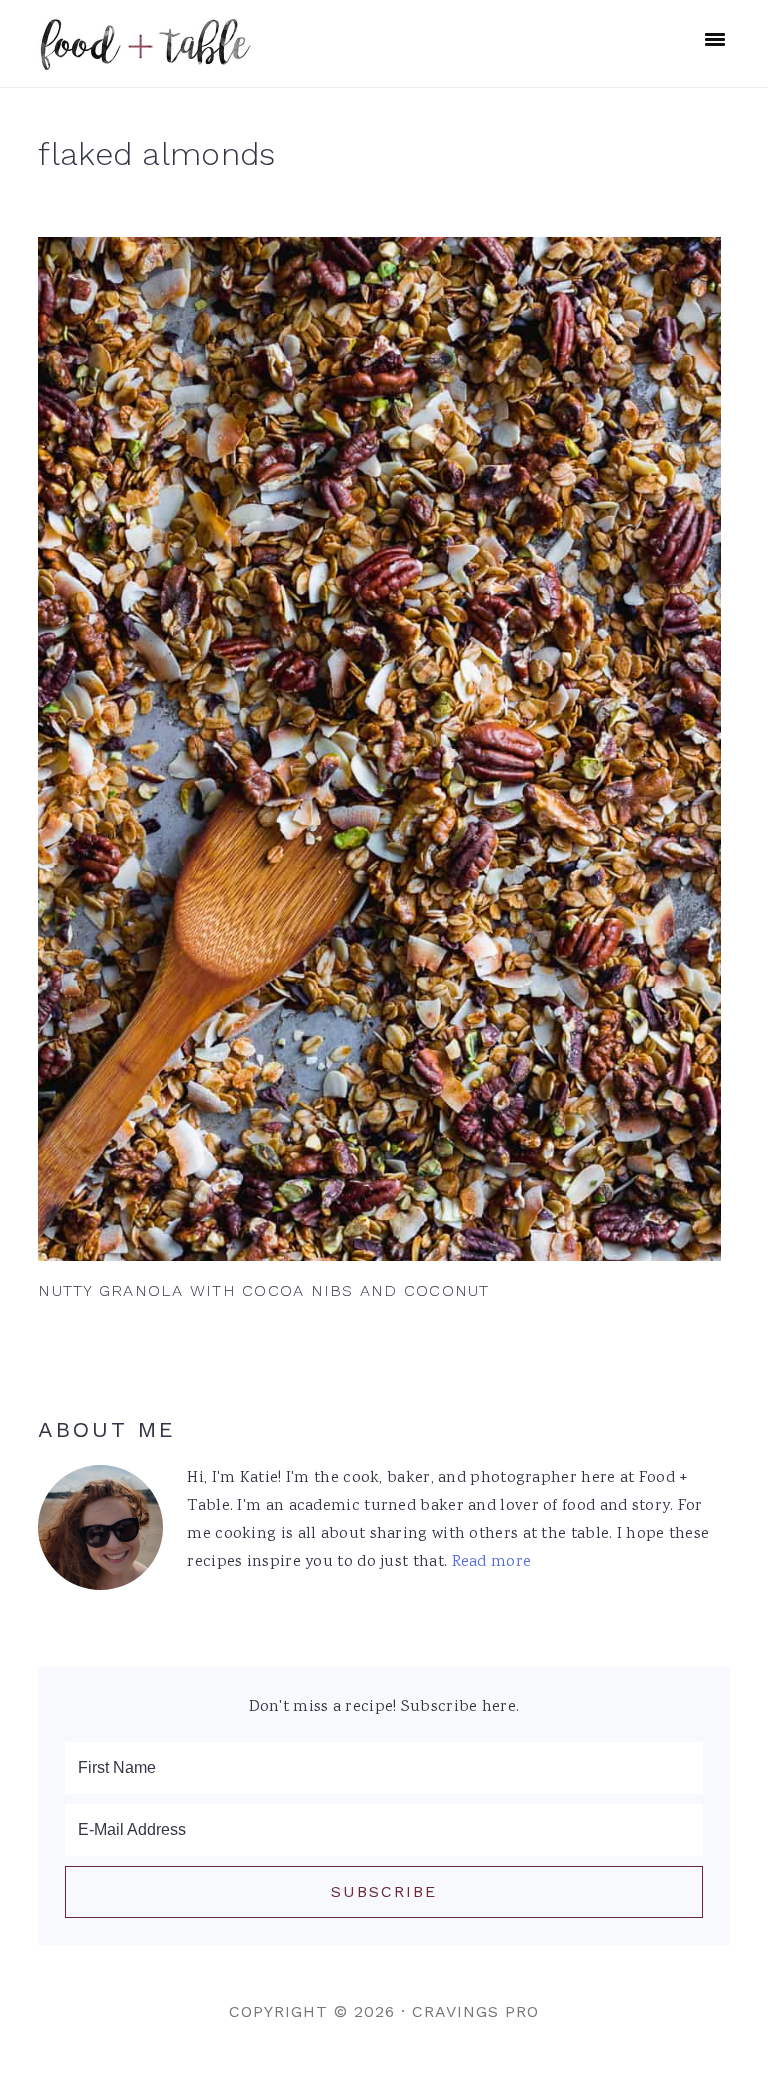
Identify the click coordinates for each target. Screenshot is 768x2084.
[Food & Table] (145, 60)
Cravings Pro (475, 2011)
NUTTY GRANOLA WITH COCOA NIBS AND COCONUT (263, 1290)
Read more (492, 1562)
